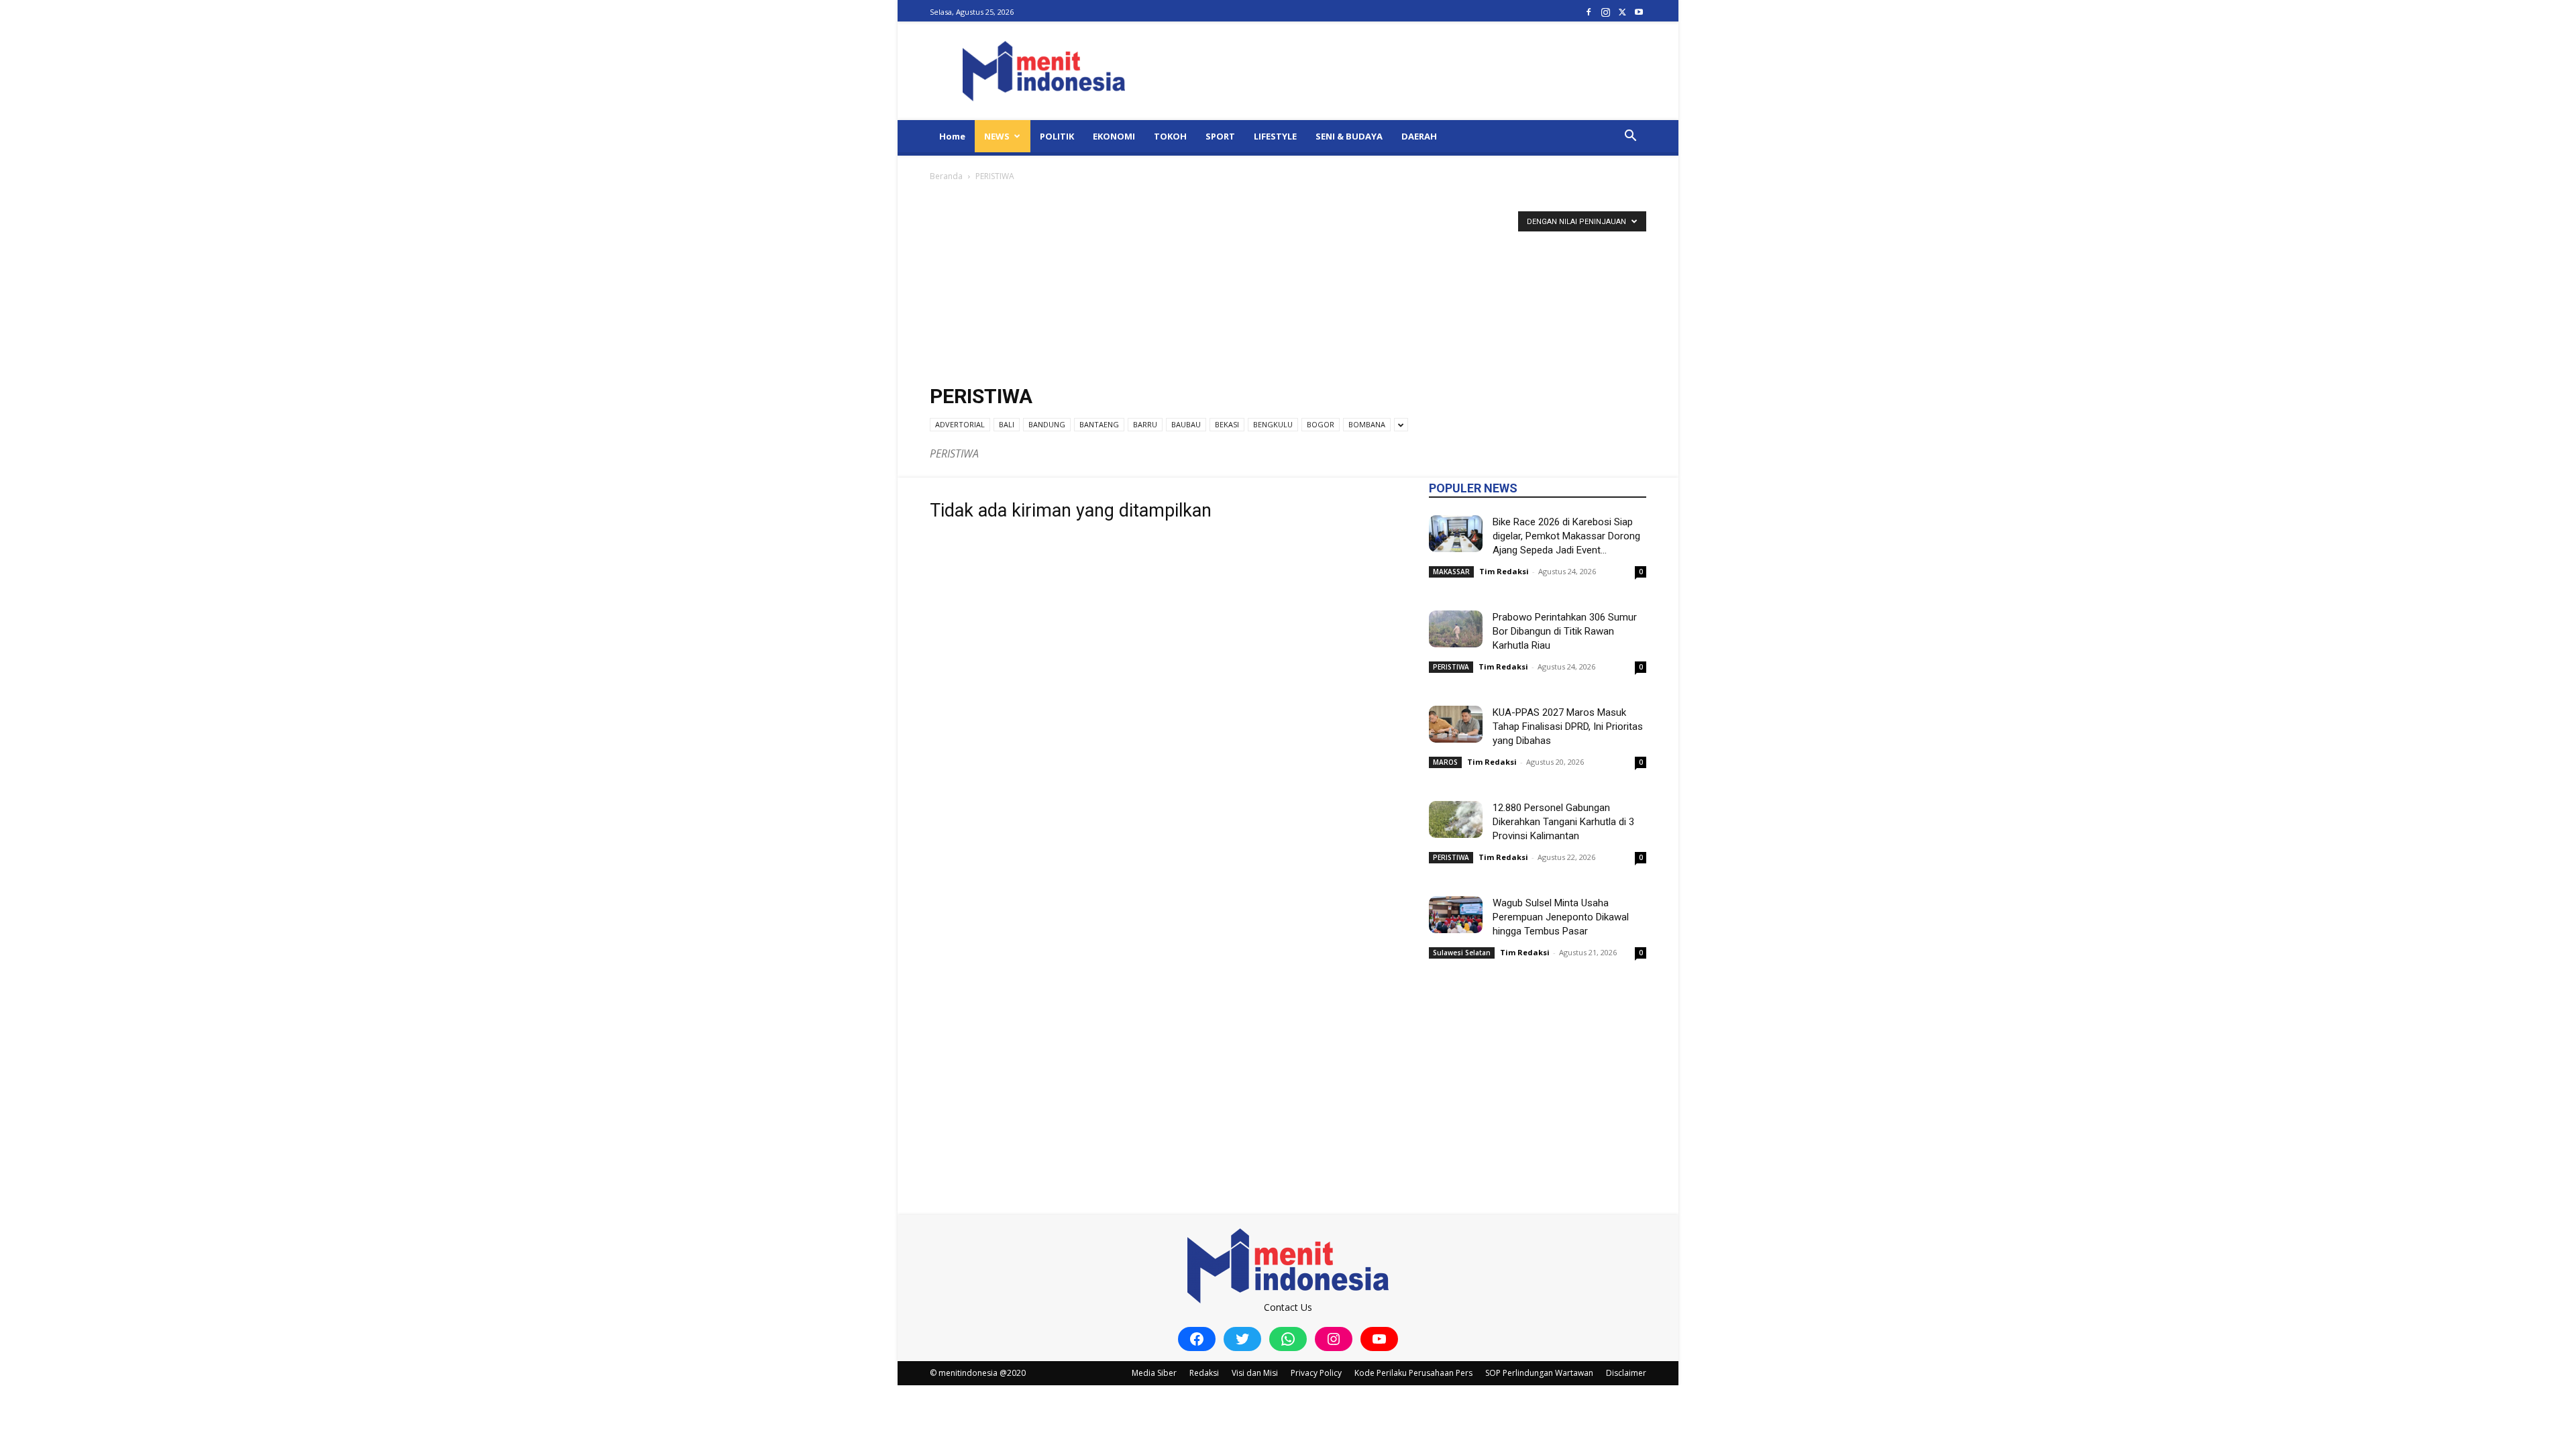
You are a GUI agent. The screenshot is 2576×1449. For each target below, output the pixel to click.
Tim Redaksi (1504, 571)
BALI (1007, 424)
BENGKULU (1273, 424)
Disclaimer (1626, 1373)
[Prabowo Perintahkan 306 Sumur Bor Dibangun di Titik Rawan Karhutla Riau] (1456, 629)
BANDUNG (1047, 424)
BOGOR (1321, 424)
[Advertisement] (1288, 284)
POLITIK (1057, 136)
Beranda (946, 176)
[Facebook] (1589, 12)
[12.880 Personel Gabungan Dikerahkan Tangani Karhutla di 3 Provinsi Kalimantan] (1456, 819)
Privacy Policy (1316, 1373)
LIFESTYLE (1275, 136)
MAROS (1445, 762)
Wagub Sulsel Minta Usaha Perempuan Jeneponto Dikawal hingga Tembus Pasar (1561, 917)
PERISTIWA (1451, 667)
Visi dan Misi (1255, 1373)
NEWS (997, 136)
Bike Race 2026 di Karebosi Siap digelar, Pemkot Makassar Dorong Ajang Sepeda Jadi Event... (1566, 536)
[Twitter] (1622, 12)
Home (952, 136)
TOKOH (1170, 136)
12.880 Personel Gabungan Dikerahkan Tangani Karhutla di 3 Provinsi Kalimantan (1563, 822)
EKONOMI (1114, 136)
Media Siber (1154, 1373)
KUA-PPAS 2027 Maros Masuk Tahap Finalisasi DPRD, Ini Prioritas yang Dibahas (1568, 727)
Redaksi (1204, 1373)
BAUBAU (1186, 424)
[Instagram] (1605, 12)
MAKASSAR (1451, 572)
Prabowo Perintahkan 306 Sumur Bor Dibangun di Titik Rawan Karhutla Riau (1565, 631)
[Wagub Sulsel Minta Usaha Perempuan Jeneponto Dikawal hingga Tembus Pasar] (1456, 915)
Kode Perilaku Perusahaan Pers (1413, 1373)
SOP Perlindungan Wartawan (1539, 1373)
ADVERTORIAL (960, 424)
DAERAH (1419, 136)
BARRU (1145, 424)
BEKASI (1227, 424)
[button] (1630, 137)
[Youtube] (1639, 12)
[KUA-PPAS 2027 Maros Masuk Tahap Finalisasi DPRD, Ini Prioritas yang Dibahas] (1456, 724)
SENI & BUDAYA (1349, 136)
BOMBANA (1367, 424)
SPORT (1220, 136)
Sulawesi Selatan (1462, 953)
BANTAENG (1099, 424)
